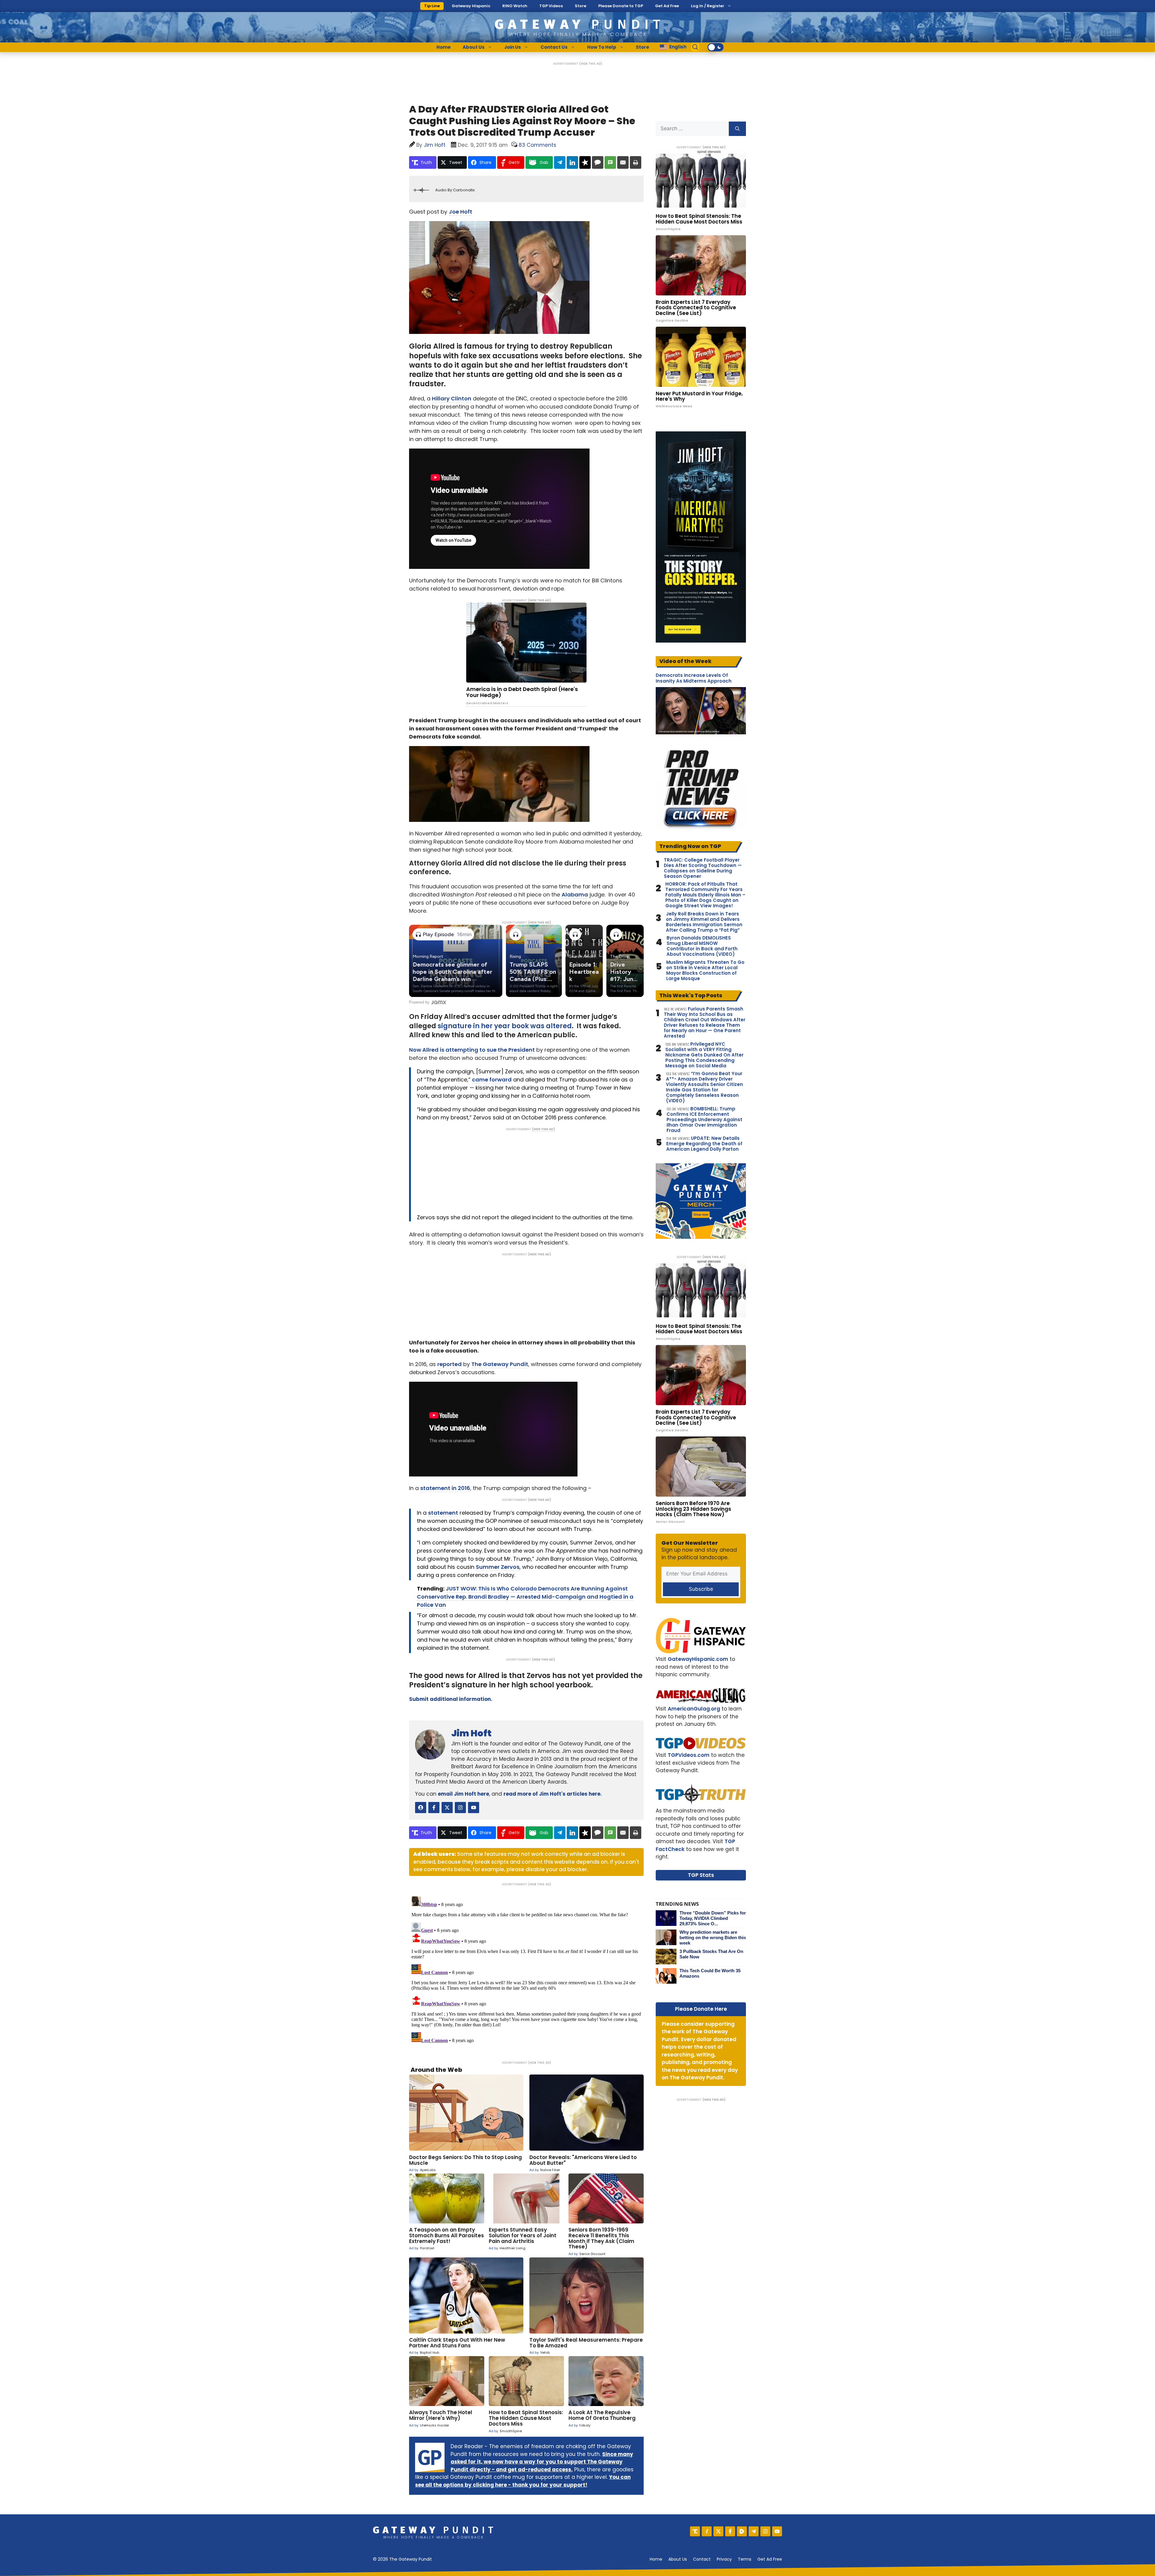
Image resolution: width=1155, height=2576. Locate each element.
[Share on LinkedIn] (572, 162)
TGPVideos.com (689, 1755)
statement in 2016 (445, 1488)
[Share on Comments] (598, 162)
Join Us (513, 47)
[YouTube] (777, 2531)
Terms (745, 2559)
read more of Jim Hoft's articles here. (553, 1794)
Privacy (724, 2559)
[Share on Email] (623, 162)
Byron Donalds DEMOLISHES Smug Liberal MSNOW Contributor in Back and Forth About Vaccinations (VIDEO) (702, 946)
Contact (702, 2559)
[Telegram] (754, 2531)
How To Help (602, 47)
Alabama (575, 895)
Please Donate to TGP (621, 6)
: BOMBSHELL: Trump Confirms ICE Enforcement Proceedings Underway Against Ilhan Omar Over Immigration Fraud (704, 1120)
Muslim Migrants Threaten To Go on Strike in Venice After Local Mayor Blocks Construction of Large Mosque (705, 970)
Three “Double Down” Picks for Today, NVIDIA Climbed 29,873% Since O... (713, 1918)
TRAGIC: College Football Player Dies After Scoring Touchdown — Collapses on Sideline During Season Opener (703, 868)
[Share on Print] (636, 162)
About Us (474, 47)
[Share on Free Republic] (585, 162)
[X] (718, 2531)
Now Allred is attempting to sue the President (472, 1050)
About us (678, 2559)
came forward (492, 1080)
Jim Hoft (471, 1733)
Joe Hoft (460, 212)
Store (581, 6)
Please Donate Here (701, 2009)
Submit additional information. (451, 1699)
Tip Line (432, 6)
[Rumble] (742, 2531)
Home (444, 47)
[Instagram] (765, 2531)
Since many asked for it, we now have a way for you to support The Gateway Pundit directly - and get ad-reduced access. (542, 2462)
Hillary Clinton (452, 398)
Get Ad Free (667, 6)
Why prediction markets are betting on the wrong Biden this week (713, 1937)
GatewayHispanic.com (698, 1659)
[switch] (716, 47)
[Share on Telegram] (560, 162)
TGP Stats (701, 1875)
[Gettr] (707, 2531)
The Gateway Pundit (500, 1364)
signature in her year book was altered (505, 1026)
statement (443, 1513)
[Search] (737, 129)
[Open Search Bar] (695, 47)
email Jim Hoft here (464, 1794)
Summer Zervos (498, 1567)
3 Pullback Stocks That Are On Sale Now (711, 1954)
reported (450, 1364)
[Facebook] (730, 2531)
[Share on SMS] (610, 162)
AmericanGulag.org (694, 1709)
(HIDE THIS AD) (591, 64)
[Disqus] (526, 1969)
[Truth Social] (695, 2531)
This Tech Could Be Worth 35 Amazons (710, 1973)
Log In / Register (708, 6)
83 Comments (537, 145)
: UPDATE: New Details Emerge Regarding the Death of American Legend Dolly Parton (704, 1144)
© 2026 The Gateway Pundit (402, 2559)
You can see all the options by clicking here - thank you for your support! (523, 2481)
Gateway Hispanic (471, 6)
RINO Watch (515, 6)
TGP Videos (551, 6)
